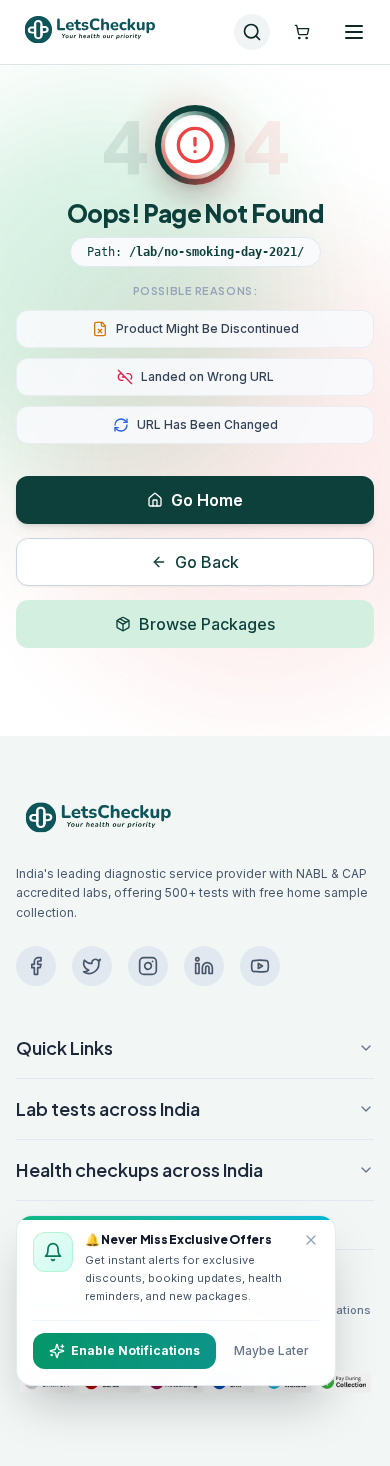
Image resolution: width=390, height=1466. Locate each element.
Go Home (207, 500)
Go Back (207, 562)
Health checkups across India (139, 1169)
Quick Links (64, 1047)
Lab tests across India (108, 1108)
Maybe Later (271, 1350)
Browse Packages (207, 624)
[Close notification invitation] (311, 1240)
